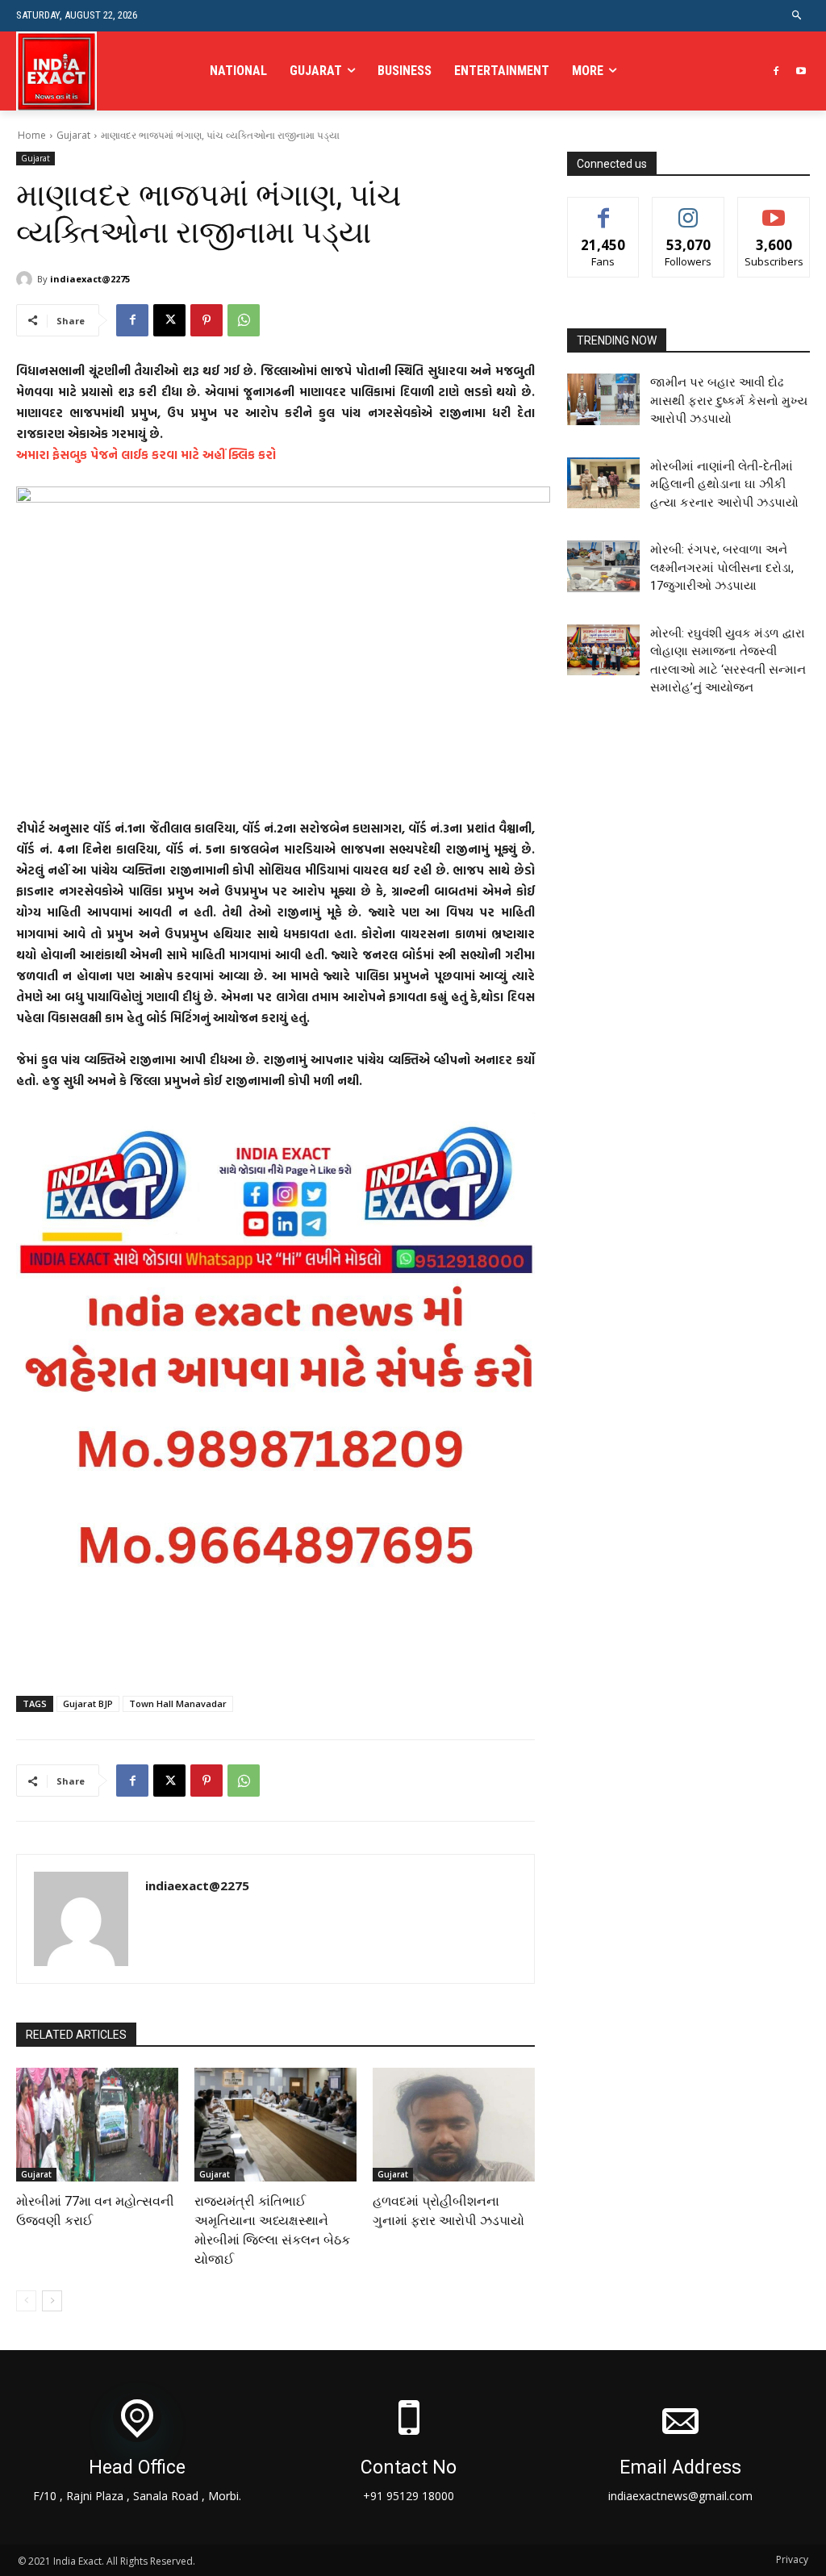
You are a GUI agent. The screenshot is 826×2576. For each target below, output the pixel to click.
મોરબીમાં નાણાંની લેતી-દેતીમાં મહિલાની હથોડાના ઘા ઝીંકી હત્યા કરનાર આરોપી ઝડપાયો (724, 484)
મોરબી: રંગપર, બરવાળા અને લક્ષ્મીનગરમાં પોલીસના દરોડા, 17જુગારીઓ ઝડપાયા (722, 568)
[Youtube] (801, 71)
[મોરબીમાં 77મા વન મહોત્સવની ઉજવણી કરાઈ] (97, 2125)
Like (604, 209)
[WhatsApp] (244, 320)
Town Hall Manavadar (178, 1703)
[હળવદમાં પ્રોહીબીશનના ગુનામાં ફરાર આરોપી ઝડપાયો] (454, 2125)
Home (32, 135)
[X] (169, 320)
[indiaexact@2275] (27, 279)
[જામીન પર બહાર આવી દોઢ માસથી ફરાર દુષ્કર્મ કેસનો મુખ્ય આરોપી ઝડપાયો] (603, 399)
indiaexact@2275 (90, 279)
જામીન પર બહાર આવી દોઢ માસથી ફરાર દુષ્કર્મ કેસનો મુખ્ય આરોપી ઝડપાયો (729, 401)
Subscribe (774, 209)
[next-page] (52, 2301)
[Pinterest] (206, 320)
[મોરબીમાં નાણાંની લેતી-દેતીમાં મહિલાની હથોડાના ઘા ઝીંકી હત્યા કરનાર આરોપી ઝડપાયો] (603, 483)
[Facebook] (776, 71)
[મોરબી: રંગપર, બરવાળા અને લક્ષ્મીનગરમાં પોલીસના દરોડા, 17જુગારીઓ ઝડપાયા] (603, 566)
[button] (797, 16)
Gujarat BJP (88, 1703)
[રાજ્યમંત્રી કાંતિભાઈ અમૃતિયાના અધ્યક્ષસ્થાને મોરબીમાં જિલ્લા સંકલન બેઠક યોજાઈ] (275, 2125)
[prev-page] (26, 2301)
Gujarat (73, 135)
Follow (688, 209)
